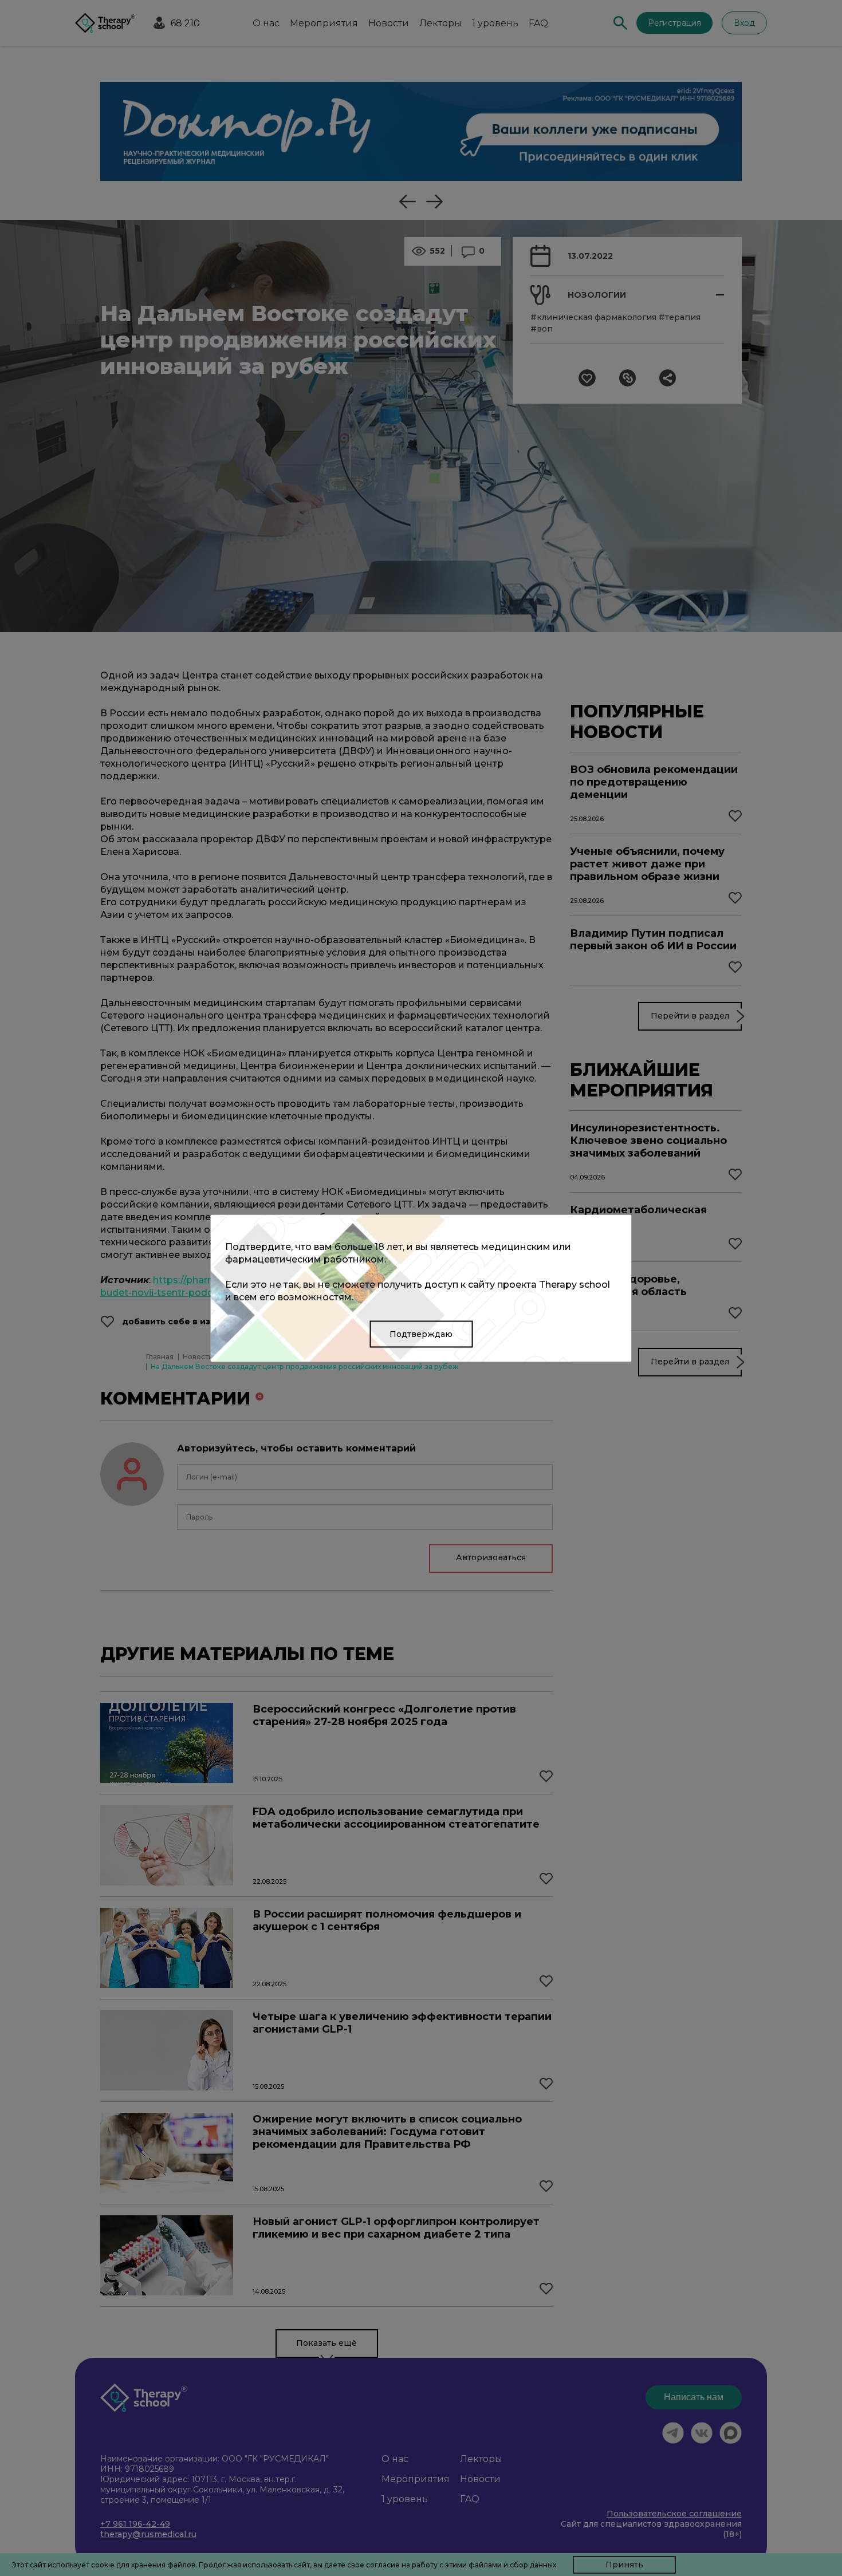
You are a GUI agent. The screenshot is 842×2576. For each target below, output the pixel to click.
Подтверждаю (421, 1334)
